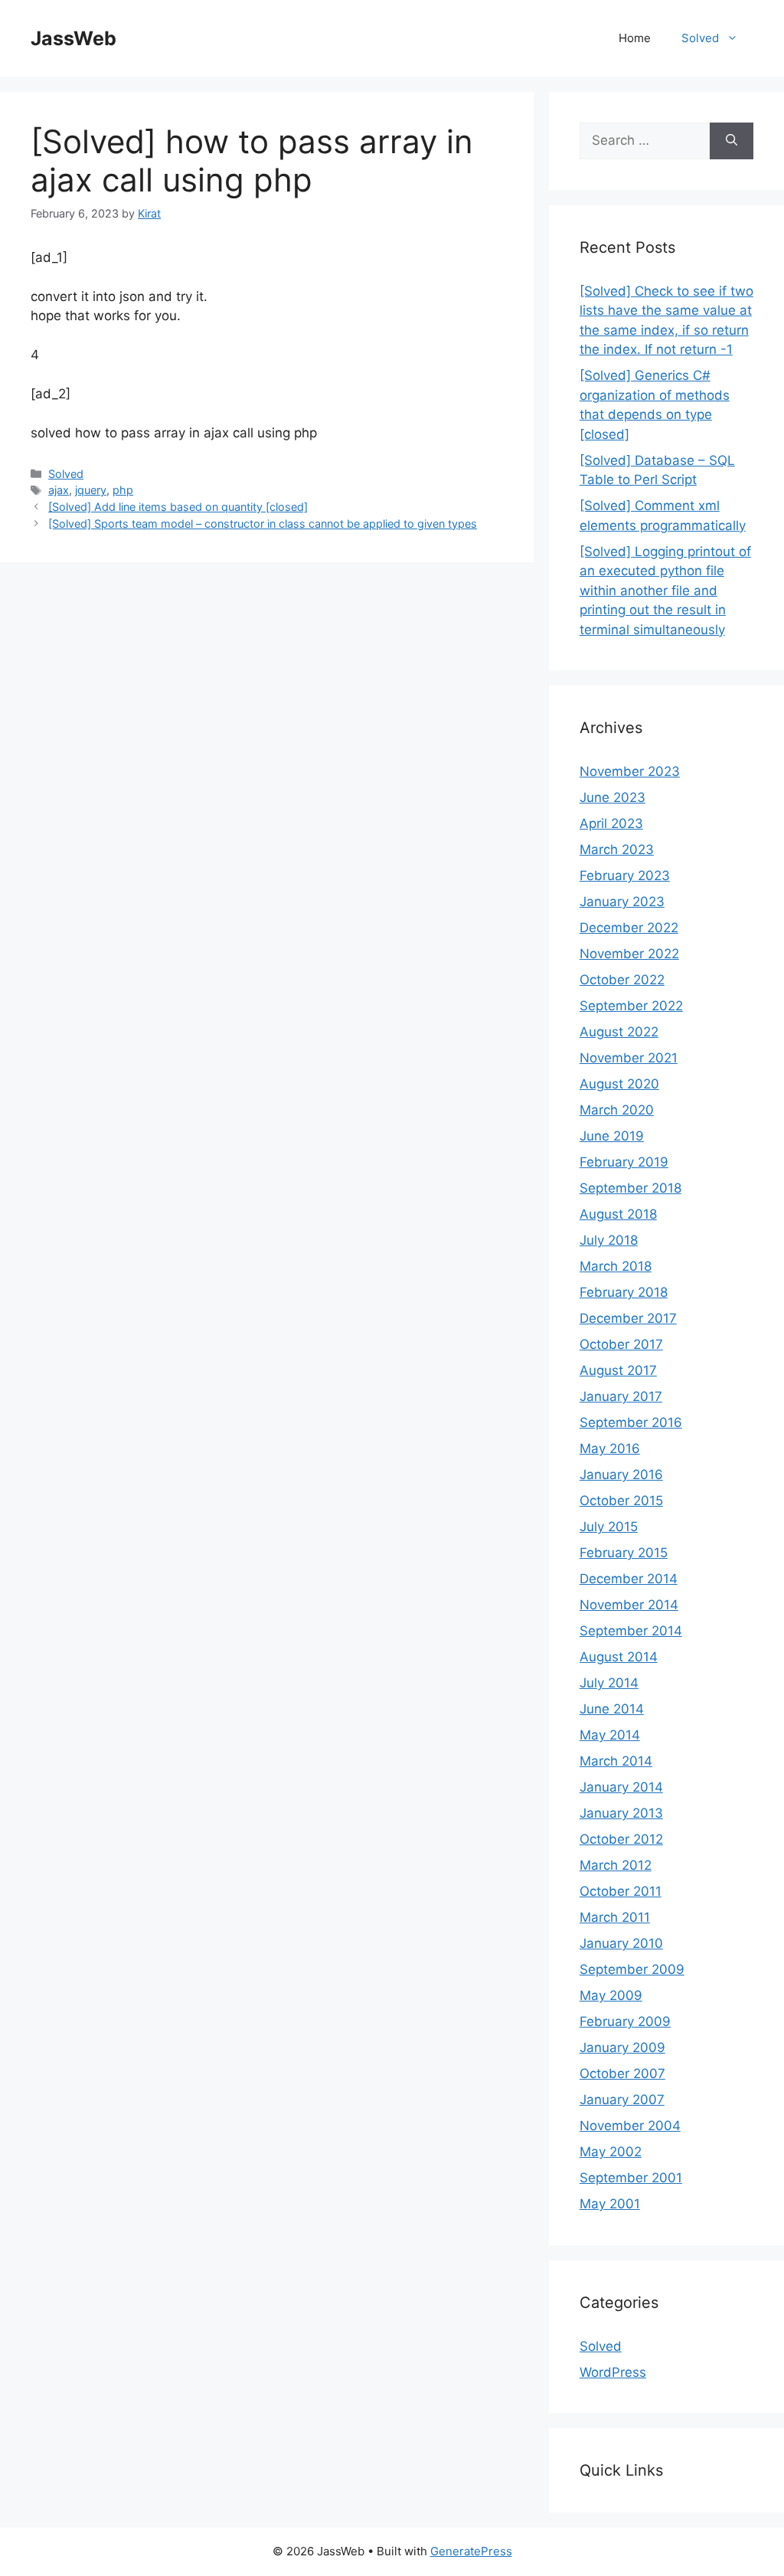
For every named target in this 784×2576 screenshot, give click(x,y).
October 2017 (621, 1344)
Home (635, 38)
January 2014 (621, 1787)
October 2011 (621, 1891)
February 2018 (624, 1292)
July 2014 (609, 1683)
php (123, 490)
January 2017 (621, 1396)
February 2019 (624, 1162)
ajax (59, 490)
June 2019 (612, 1136)
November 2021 (629, 1058)
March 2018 (616, 1266)
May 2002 (611, 2152)
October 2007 (622, 2074)
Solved (700, 38)
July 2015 (609, 1527)
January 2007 (622, 2100)
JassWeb (73, 38)
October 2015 (621, 1501)
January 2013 (621, 1813)
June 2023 (612, 797)
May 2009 (611, 1995)
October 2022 (622, 980)
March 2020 (617, 1110)
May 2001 (610, 2204)
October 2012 (621, 1839)
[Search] (732, 141)
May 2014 (610, 1735)
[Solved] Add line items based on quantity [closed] (178, 507)
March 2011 (615, 1917)
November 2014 (629, 1605)
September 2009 (632, 1969)
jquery (91, 490)
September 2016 (631, 1422)
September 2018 (630, 1188)
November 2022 (629, 954)
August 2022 (619, 1032)
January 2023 (622, 902)
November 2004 (630, 2126)
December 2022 (629, 928)
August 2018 (618, 1214)
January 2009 (622, 2047)
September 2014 (631, 1631)
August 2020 (619, 1084)
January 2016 (621, 1475)
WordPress (613, 2372)
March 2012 (616, 1865)
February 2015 (624, 1553)
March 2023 (617, 849)
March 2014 (616, 1761)
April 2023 (611, 823)
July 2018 (609, 1240)
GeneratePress (471, 2551)
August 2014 (619, 1657)
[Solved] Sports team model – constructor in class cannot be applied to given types (263, 524)
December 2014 (629, 1579)
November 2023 (630, 771)
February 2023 (625, 876)
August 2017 (618, 1370)
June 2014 (612, 1709)
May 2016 (610, 1448)
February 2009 (625, 2021)
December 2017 (628, 1318)
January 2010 (621, 1943)
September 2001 (631, 2178)
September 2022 (631, 1006)
